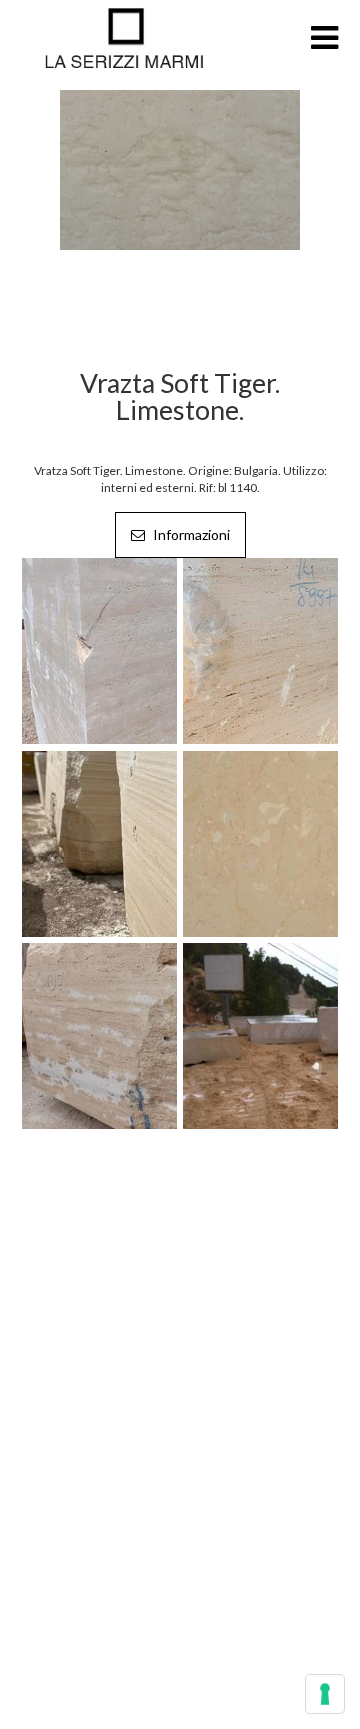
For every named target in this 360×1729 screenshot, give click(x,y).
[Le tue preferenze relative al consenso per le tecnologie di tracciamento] (325, 1694)
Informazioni (190, 534)
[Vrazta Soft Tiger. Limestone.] (180, 168)
